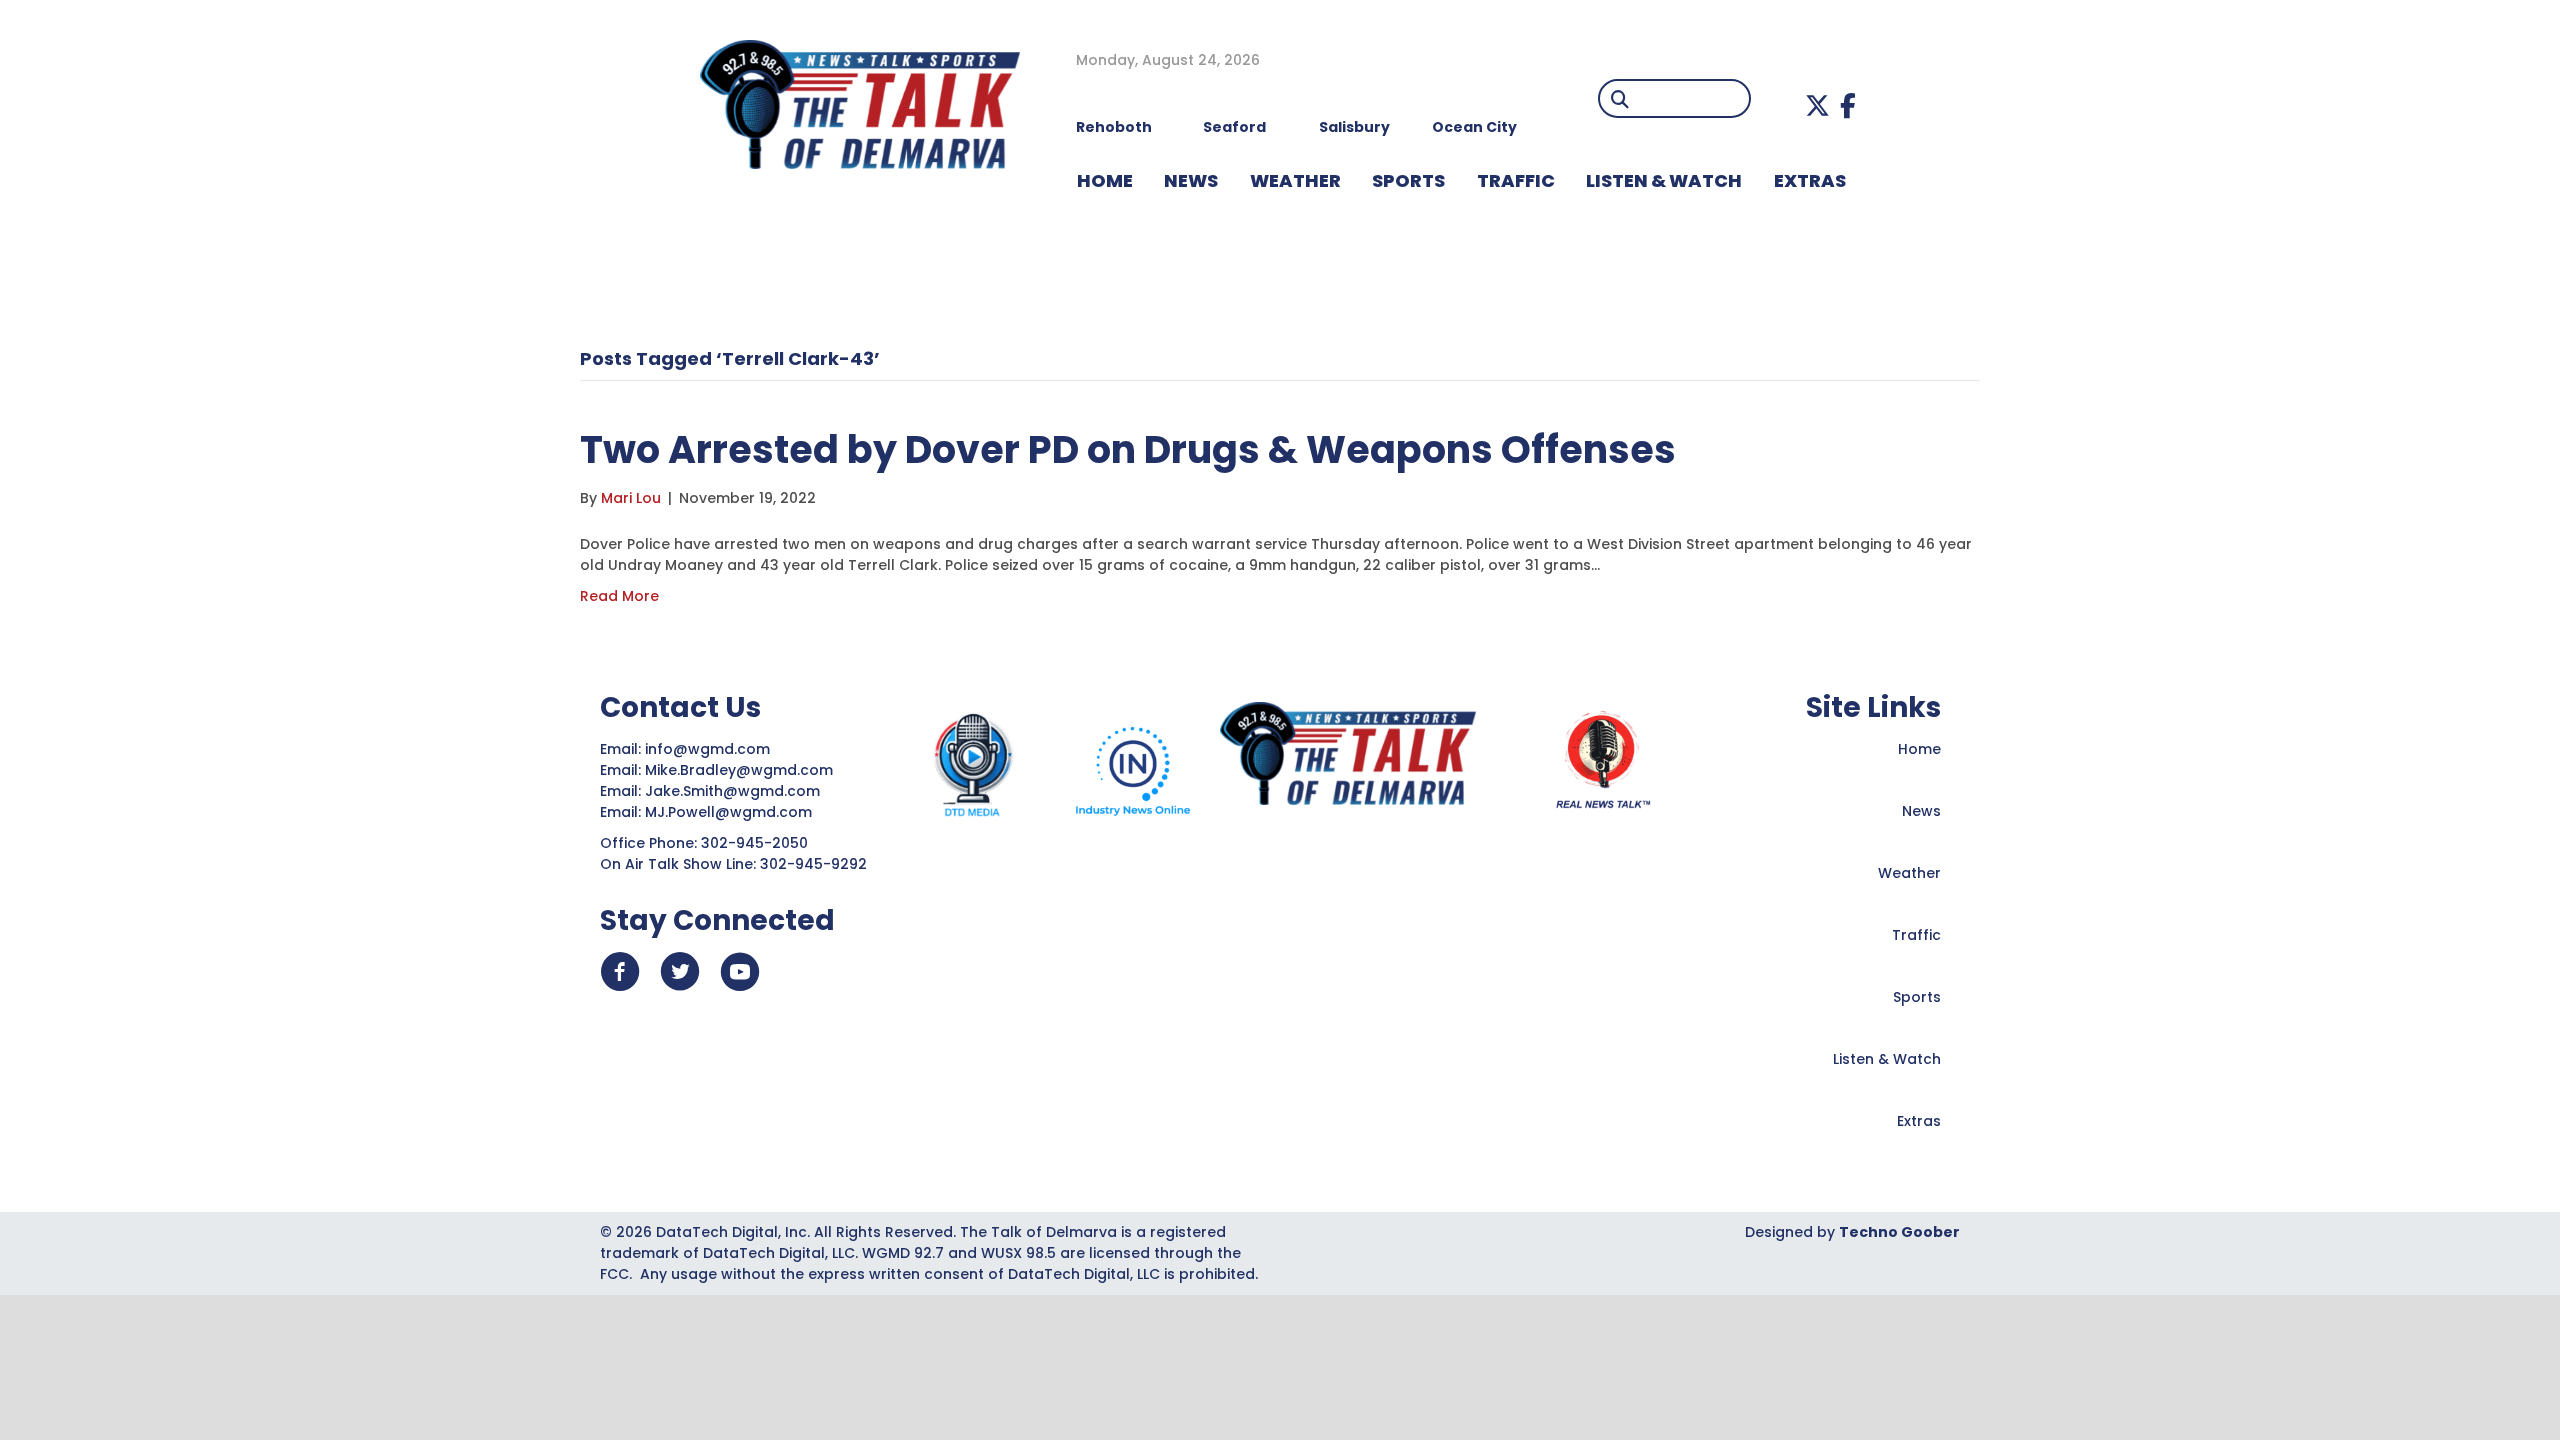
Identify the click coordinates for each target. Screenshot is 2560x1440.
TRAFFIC (1516, 180)
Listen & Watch (1887, 1059)
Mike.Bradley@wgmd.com (739, 770)
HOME (1105, 180)
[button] (1817, 105)
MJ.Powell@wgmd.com (732, 812)
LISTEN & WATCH (1664, 180)
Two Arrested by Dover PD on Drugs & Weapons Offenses (1128, 449)
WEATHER (1295, 180)
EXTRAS (1810, 180)
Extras (1919, 1121)
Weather (1909, 873)
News (1921, 811)
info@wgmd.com (709, 749)
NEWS (1191, 180)
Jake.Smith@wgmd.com (734, 791)
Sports (1408, 180)
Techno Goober (1899, 1232)
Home (1919, 749)
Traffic (1916, 935)
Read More (619, 596)
